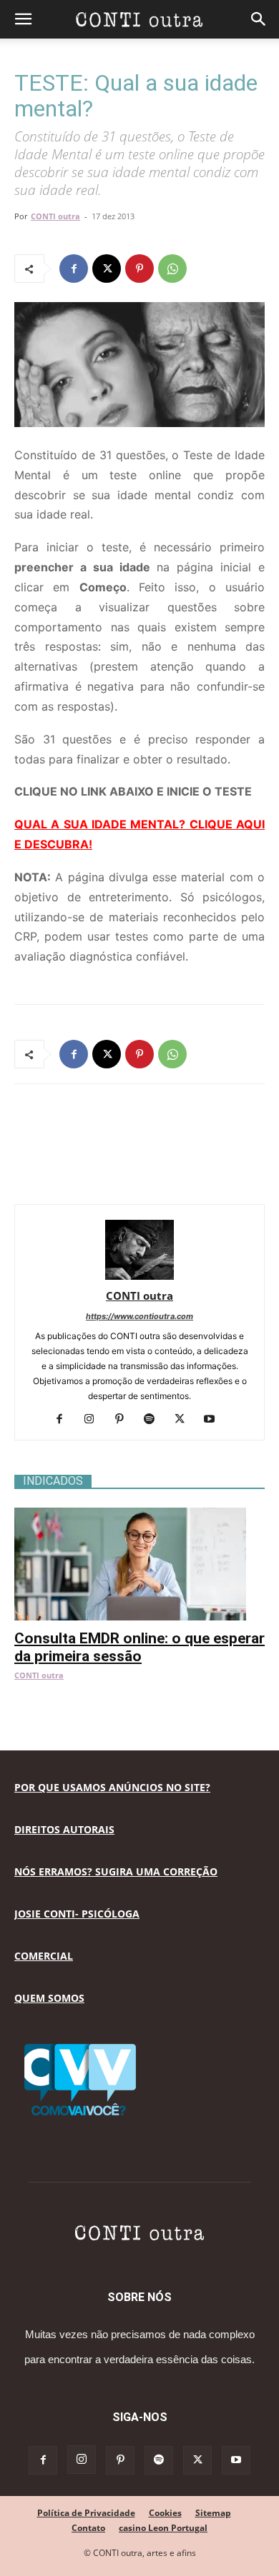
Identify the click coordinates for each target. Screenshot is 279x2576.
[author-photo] (139, 1276)
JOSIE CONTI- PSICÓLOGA (77, 1914)
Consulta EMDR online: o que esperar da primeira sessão (139, 1647)
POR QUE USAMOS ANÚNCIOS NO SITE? (112, 1787)
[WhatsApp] (172, 269)
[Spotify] (155, 1420)
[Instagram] (95, 1420)
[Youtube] (215, 1420)
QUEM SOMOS (49, 1998)
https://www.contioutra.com (139, 1316)
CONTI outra (55, 216)
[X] (107, 269)
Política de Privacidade (86, 2513)
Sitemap (213, 2513)
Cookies (165, 2513)
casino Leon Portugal (163, 2528)
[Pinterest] (139, 269)
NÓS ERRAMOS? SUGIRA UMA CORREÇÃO (116, 1871)
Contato (88, 2528)
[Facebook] (74, 269)
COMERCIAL (44, 1956)
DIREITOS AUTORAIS (64, 1829)
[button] (23, 19)
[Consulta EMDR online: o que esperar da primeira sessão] (139, 1515)
